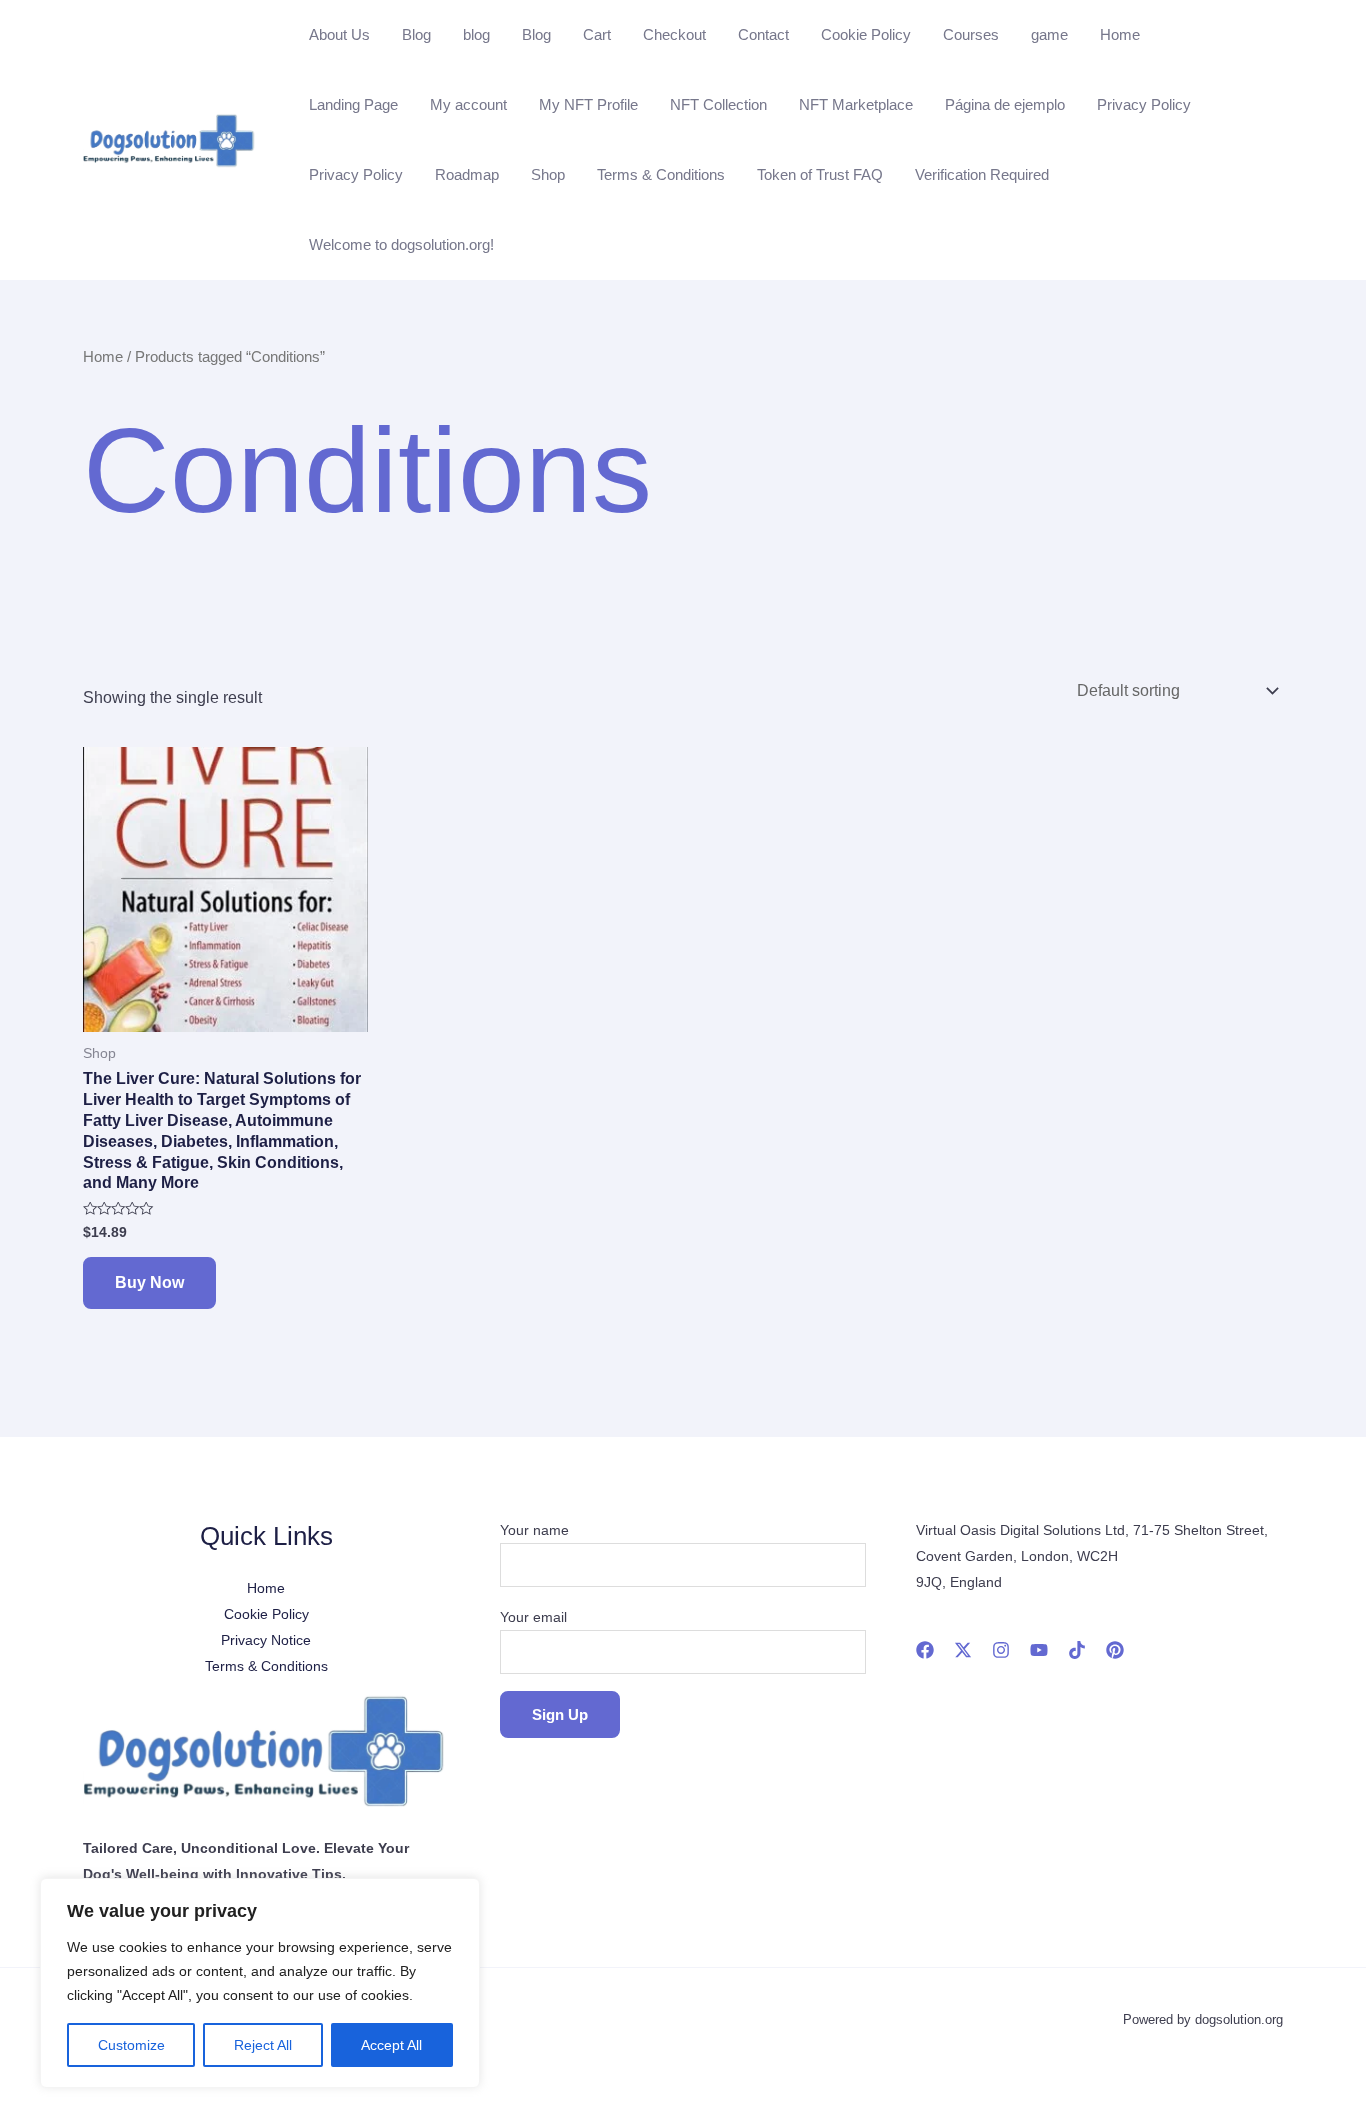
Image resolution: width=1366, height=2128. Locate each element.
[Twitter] (963, 1650)
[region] (260, 1983)
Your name (534, 1530)
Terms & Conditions (661, 174)
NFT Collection (718, 104)
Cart (597, 34)
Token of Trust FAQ (820, 174)
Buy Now (149, 1282)
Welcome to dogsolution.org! (401, 244)
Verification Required (982, 174)
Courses (971, 34)
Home (1120, 34)
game (1049, 34)
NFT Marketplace (856, 104)
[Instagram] (1001, 1650)
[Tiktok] (1077, 1650)
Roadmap (467, 174)
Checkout (674, 34)
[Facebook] (925, 1650)
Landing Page (353, 104)
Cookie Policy (866, 34)
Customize (131, 2045)
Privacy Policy (1144, 104)
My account (468, 104)
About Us (339, 34)
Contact (763, 34)
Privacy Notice (266, 1640)
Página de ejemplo (1005, 104)
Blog (416, 34)
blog (476, 34)
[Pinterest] (1115, 1650)
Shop (548, 174)
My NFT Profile (588, 104)
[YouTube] (1039, 1650)
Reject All (263, 2045)
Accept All (391, 2045)
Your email (533, 1617)
